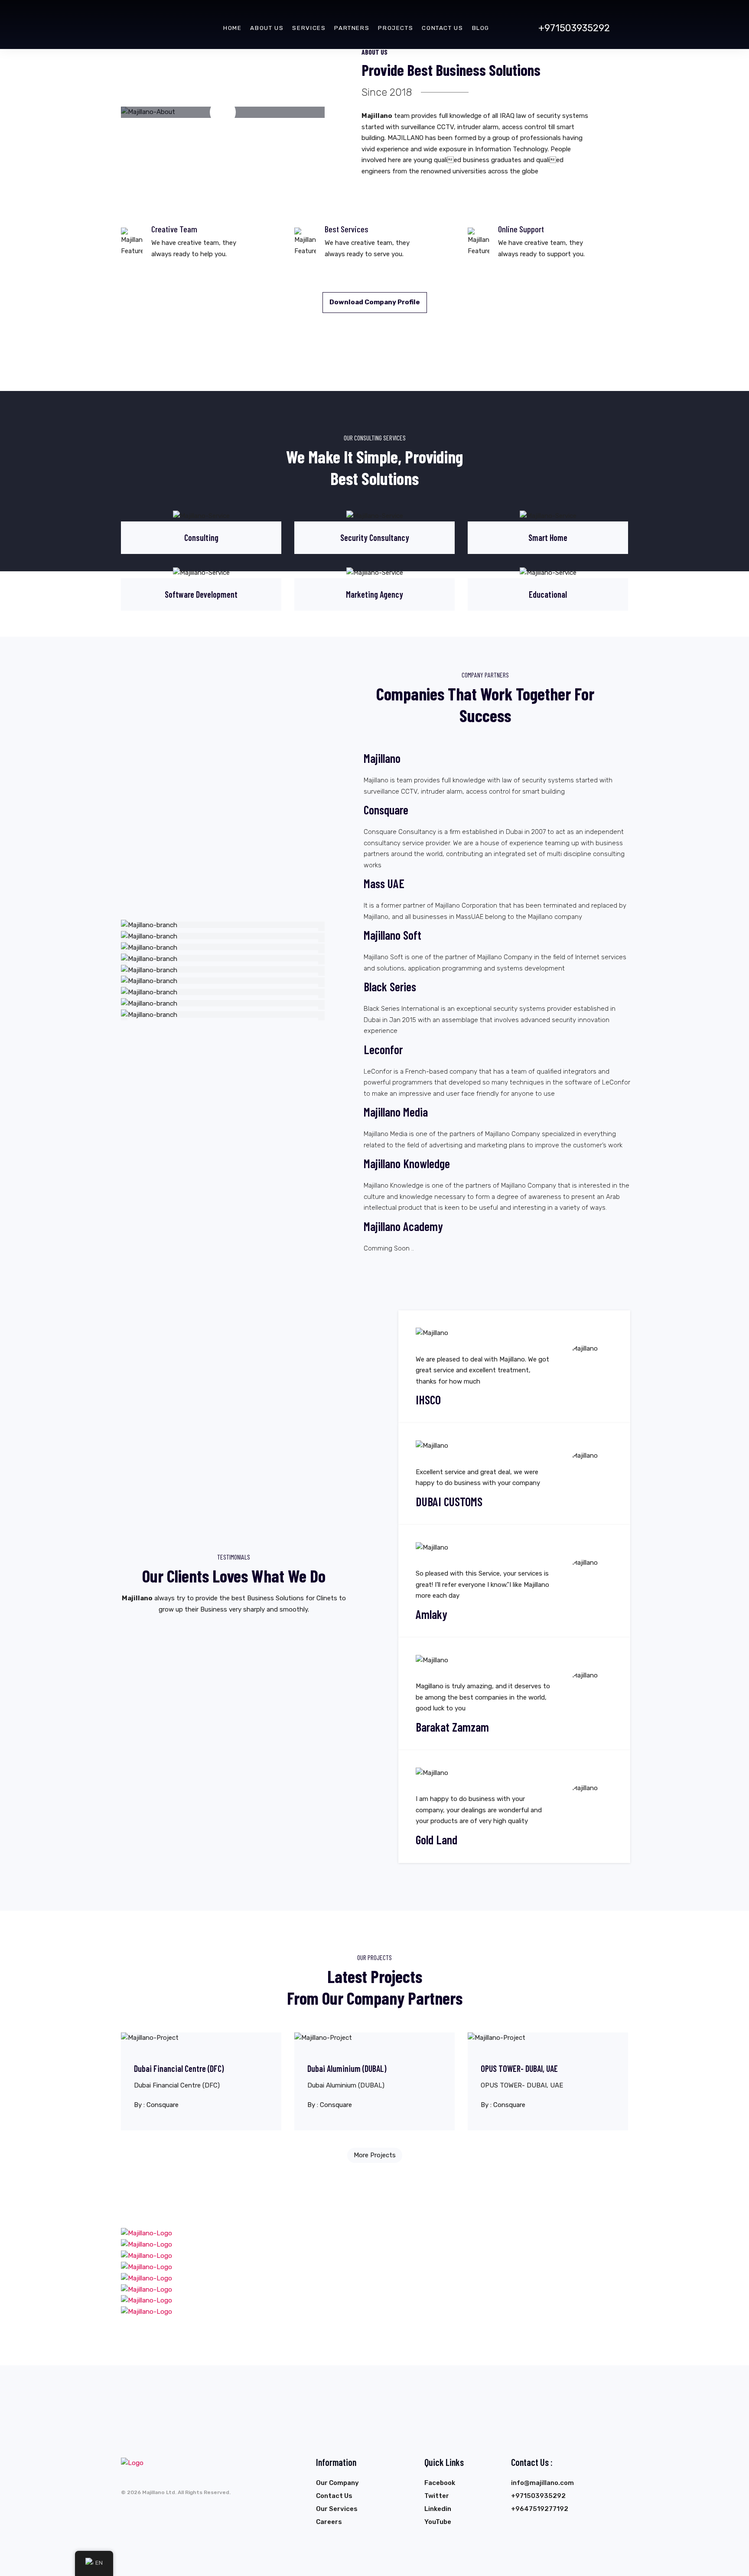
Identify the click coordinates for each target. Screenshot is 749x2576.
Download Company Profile (375, 302)
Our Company (337, 2483)
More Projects (375, 2155)
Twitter (437, 2496)
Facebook (440, 2483)
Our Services (337, 2509)
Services (309, 28)
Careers (329, 2522)
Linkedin (438, 2509)
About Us (267, 28)
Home (232, 28)
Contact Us (442, 28)
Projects (396, 28)
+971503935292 (574, 28)
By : (156, 2105)
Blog (481, 28)
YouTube (438, 2522)
